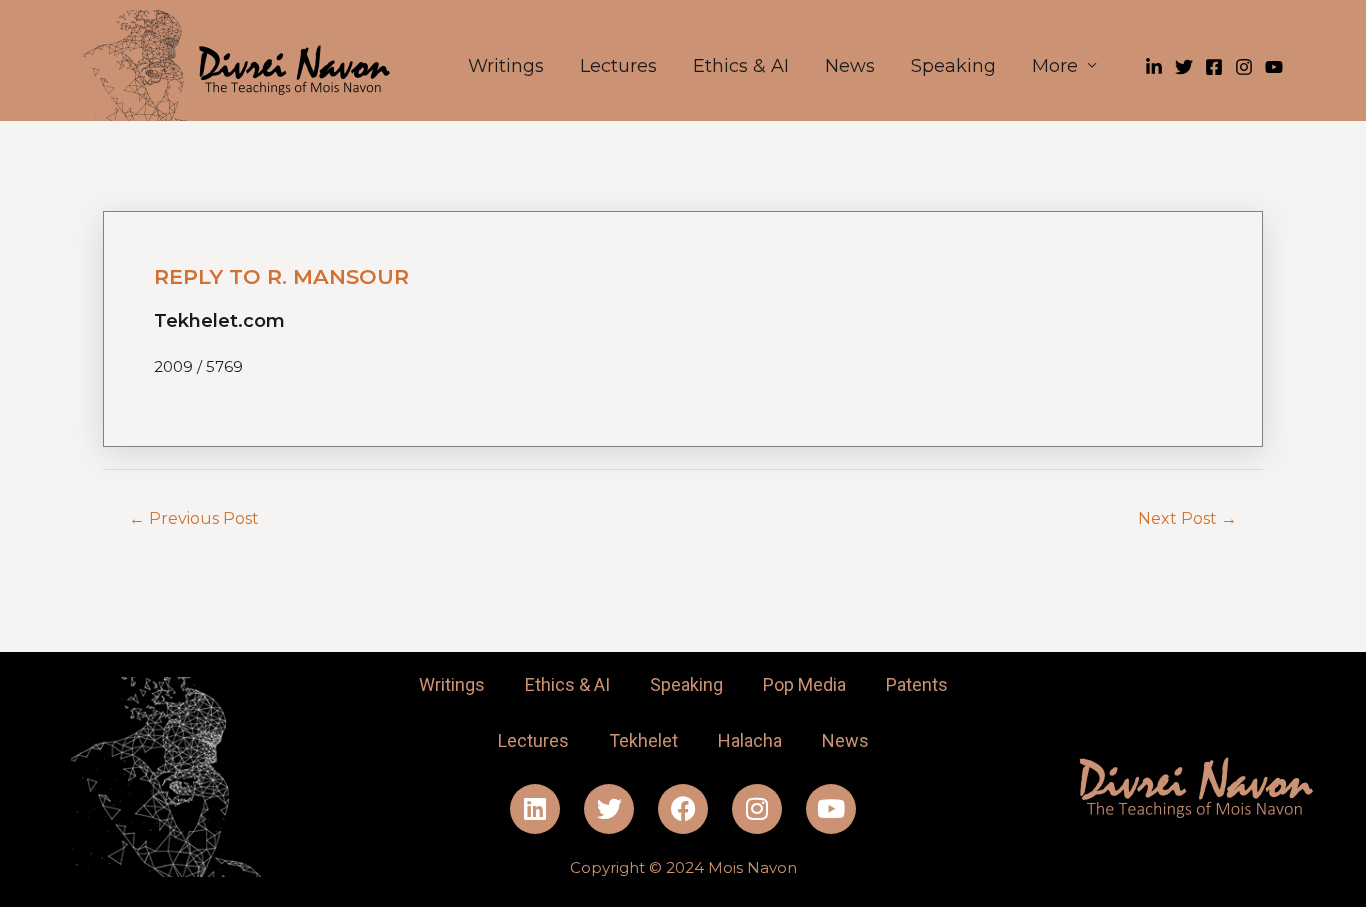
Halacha (750, 740)
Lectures (618, 66)
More (1055, 66)
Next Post (1187, 518)
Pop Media (804, 684)
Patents (917, 684)
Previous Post (194, 518)
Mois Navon (752, 867)
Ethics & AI (741, 66)
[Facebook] (1214, 67)
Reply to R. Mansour (281, 276)
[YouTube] (1274, 67)
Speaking (953, 66)
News (850, 66)
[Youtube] (831, 809)
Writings (506, 66)
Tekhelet (643, 740)
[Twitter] (1184, 67)
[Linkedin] (1154, 67)
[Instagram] (1244, 67)
